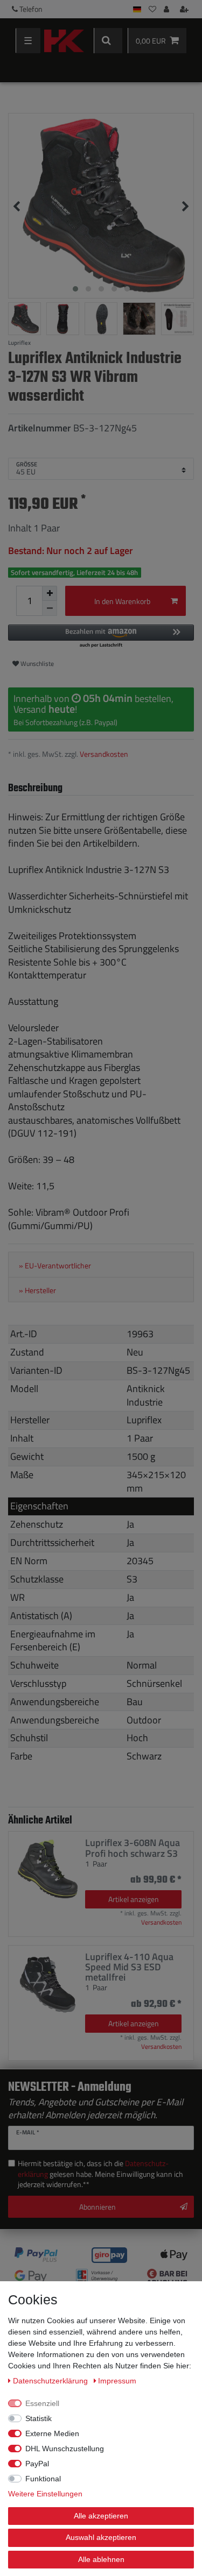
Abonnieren (97, 2207)
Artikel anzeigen (134, 1899)
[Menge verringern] (50, 608)
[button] (101, 637)
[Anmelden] (168, 9)
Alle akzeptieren (101, 2516)
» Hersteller (37, 1290)
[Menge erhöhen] (50, 593)
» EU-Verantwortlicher (55, 1266)
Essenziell (42, 2403)
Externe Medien (52, 2433)
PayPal (37, 2464)
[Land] (137, 9)
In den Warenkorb (122, 601)
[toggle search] (108, 41)
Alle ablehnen (101, 2559)
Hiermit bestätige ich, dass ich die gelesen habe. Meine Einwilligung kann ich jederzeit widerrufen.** (100, 2174)
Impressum (117, 2381)
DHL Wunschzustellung (65, 2449)
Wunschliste (36, 663)
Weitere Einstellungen (45, 2494)
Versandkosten (104, 754)
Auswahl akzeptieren (101, 2537)
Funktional (43, 2479)
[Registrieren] (185, 9)
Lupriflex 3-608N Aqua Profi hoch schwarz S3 (133, 1848)
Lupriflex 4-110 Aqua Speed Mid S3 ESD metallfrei (129, 1967)
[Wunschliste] (152, 9)
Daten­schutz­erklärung (51, 2381)
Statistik (39, 2418)
